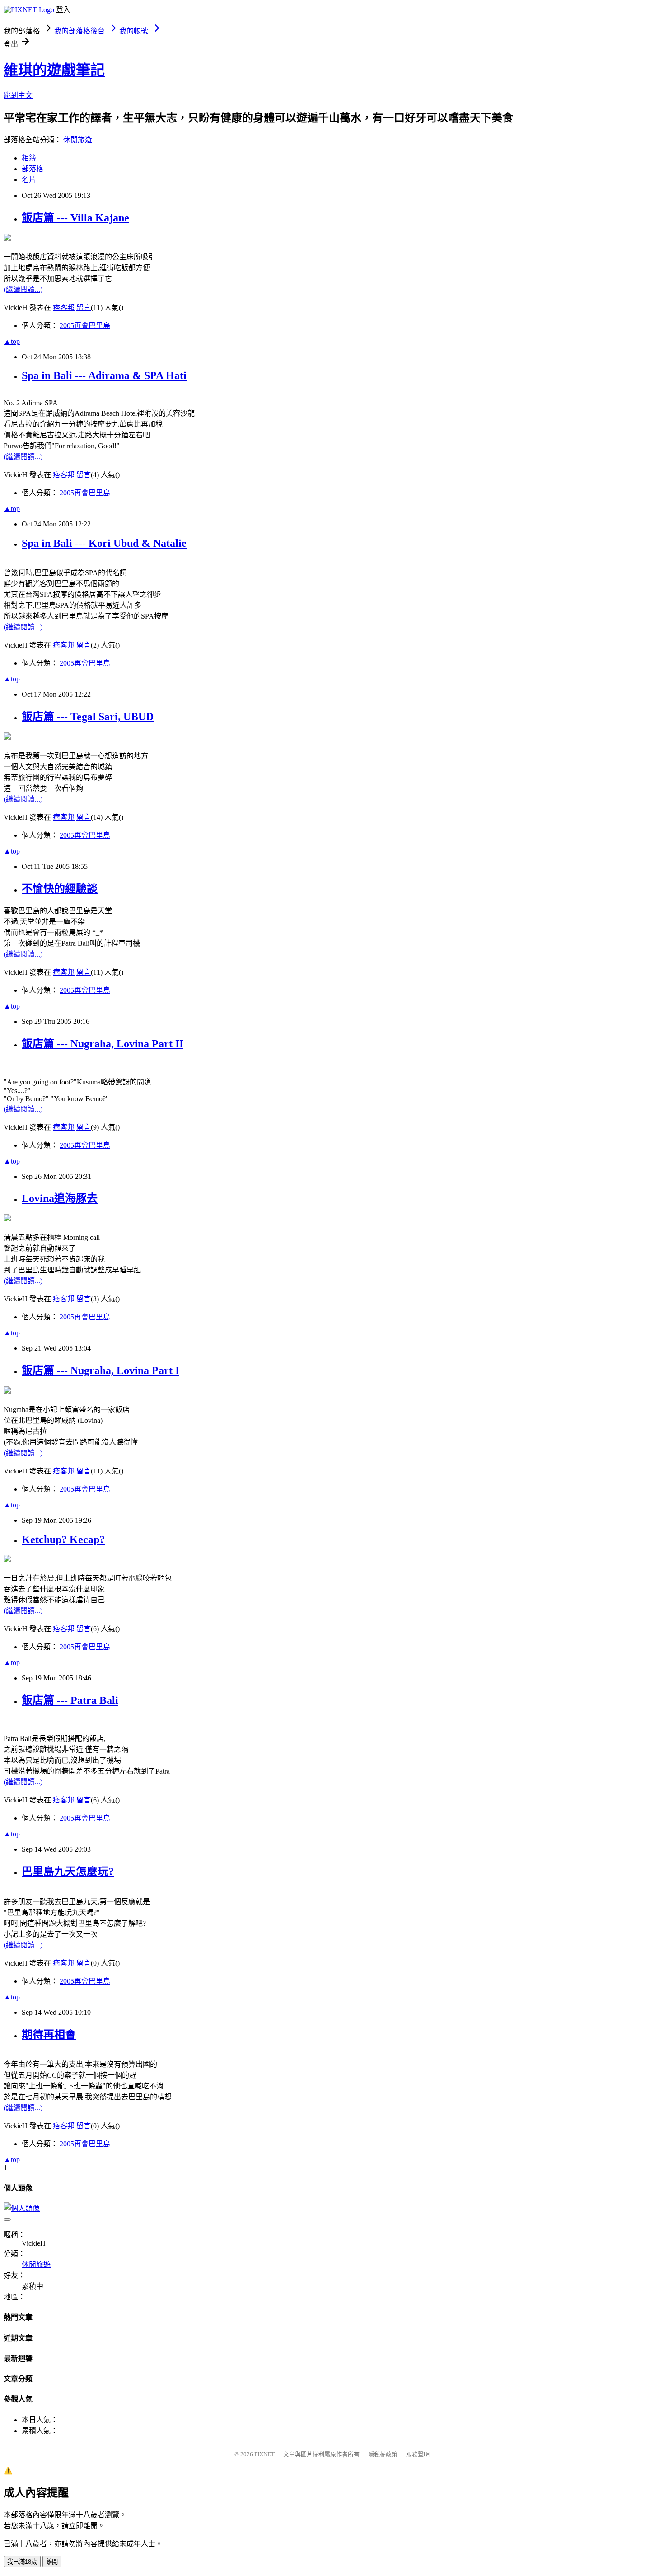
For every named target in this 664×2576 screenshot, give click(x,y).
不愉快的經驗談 (60, 889)
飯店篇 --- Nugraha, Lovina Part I (101, 1370)
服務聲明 (418, 2454)
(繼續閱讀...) (23, 289)
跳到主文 (18, 95)
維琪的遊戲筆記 (54, 70)
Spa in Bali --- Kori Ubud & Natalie (104, 543)
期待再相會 (49, 2035)
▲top (12, 341)
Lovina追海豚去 (60, 1198)
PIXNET (264, 2454)
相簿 (29, 158)
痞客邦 (64, 307)
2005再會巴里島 (85, 326)
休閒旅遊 (78, 140)
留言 (84, 307)
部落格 (33, 169)
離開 (52, 2562)
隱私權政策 (383, 2454)
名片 (29, 180)
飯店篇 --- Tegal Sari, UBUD (88, 717)
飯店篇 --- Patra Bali (70, 1700)
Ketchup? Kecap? (63, 1539)
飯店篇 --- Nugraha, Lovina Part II (103, 1044)
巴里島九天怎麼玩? (68, 1872)
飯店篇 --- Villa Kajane (75, 218)
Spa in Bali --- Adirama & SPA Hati (104, 375)
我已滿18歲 (22, 2562)
